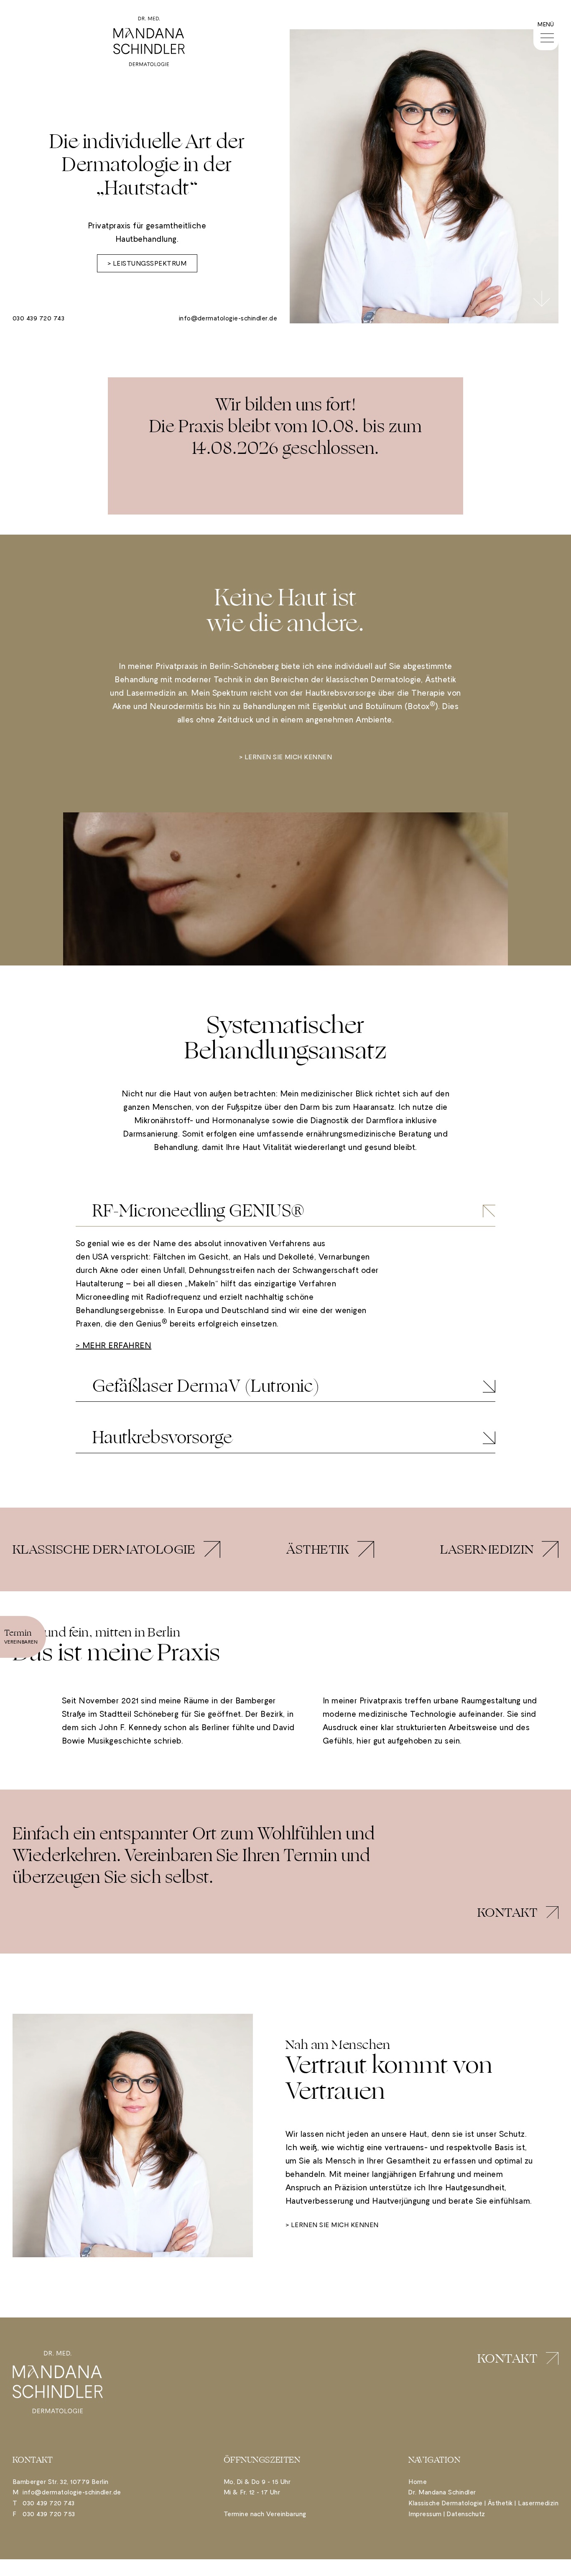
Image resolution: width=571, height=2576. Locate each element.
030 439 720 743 (38, 318)
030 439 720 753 (49, 2514)
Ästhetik (500, 2503)
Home (418, 2482)
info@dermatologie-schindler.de (228, 318)
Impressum (425, 2514)
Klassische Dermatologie (445, 2503)
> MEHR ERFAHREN (113, 1346)
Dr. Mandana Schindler (442, 2492)
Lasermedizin (538, 2503)
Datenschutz (466, 2514)
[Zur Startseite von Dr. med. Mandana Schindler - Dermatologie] (149, 41)
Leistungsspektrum (150, 263)
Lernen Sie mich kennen (288, 757)
